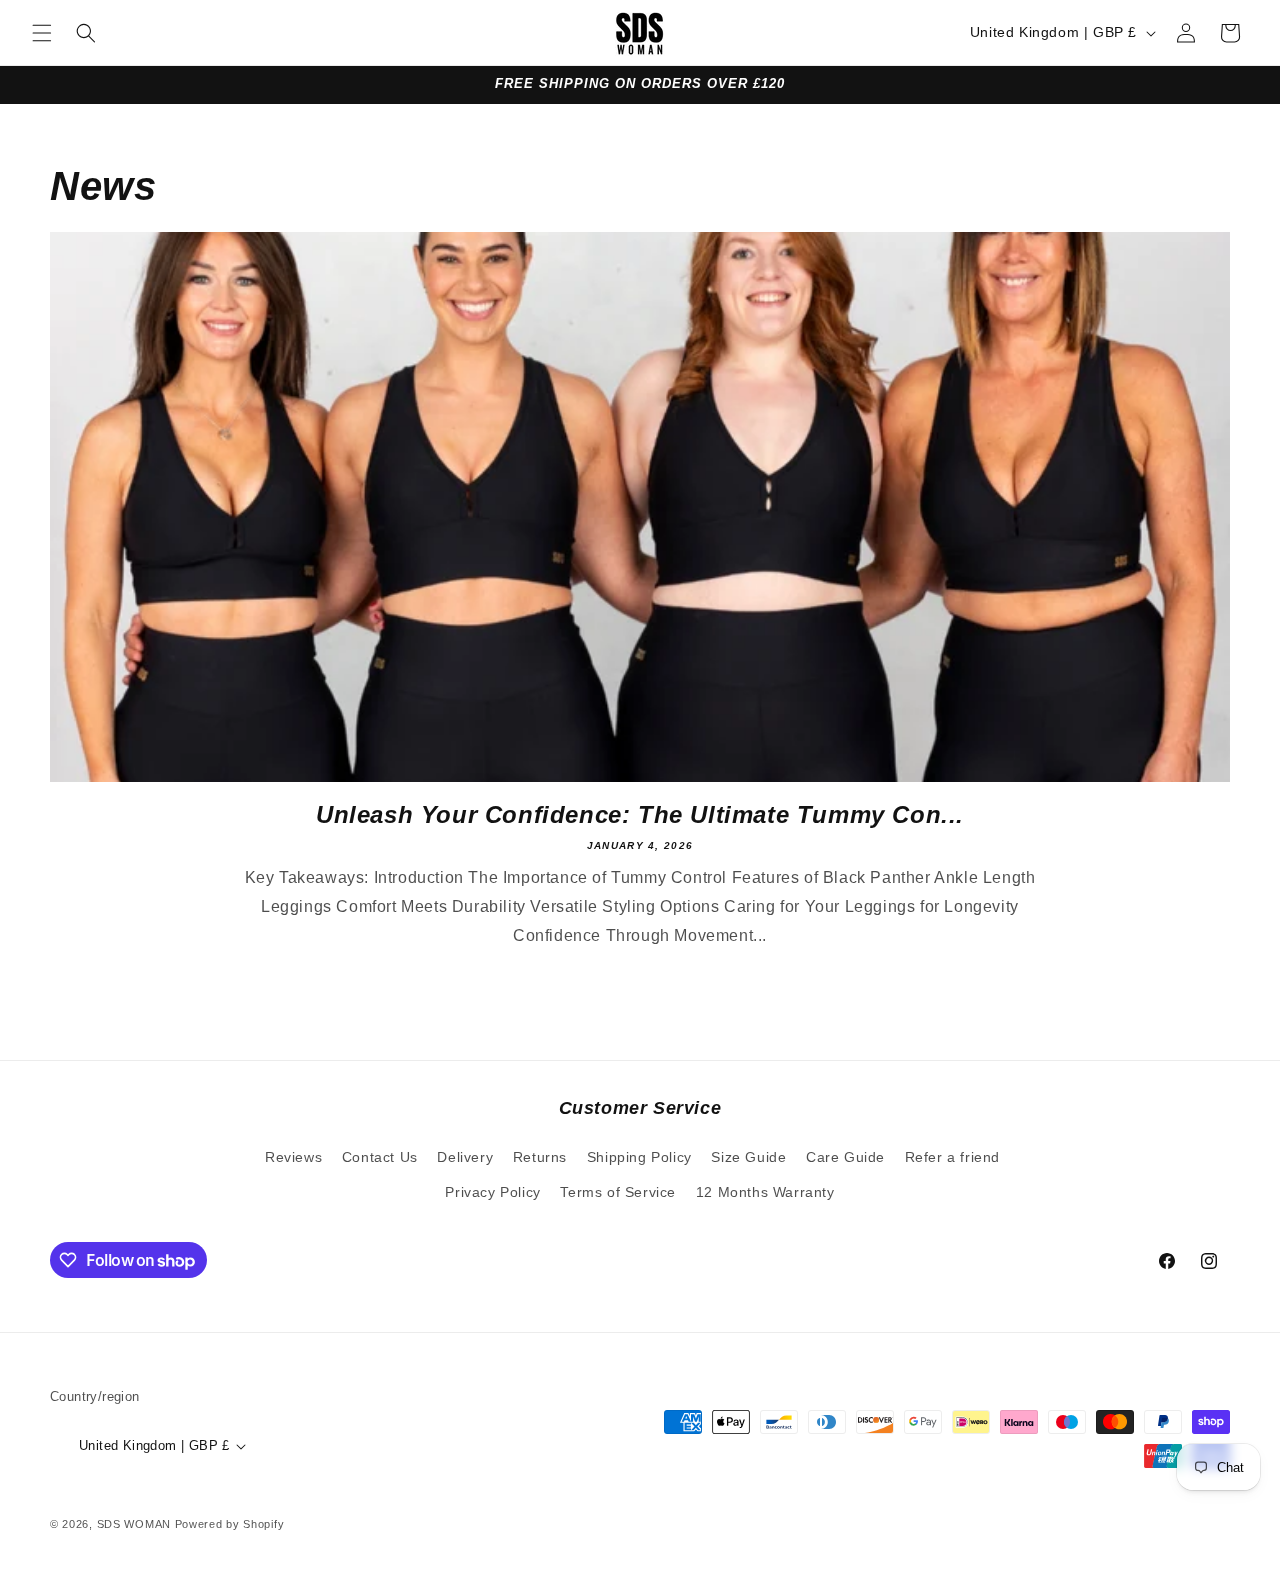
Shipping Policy (639, 1157)
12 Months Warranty (765, 1192)
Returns (540, 1157)
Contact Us (380, 1157)
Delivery (465, 1157)
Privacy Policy (492, 1192)
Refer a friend (952, 1157)
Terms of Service (618, 1192)
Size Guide (748, 1157)
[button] (42, 33)
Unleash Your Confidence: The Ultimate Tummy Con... (640, 814)
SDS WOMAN (134, 1524)
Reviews (293, 1157)
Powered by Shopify (230, 1524)
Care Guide (845, 1157)
